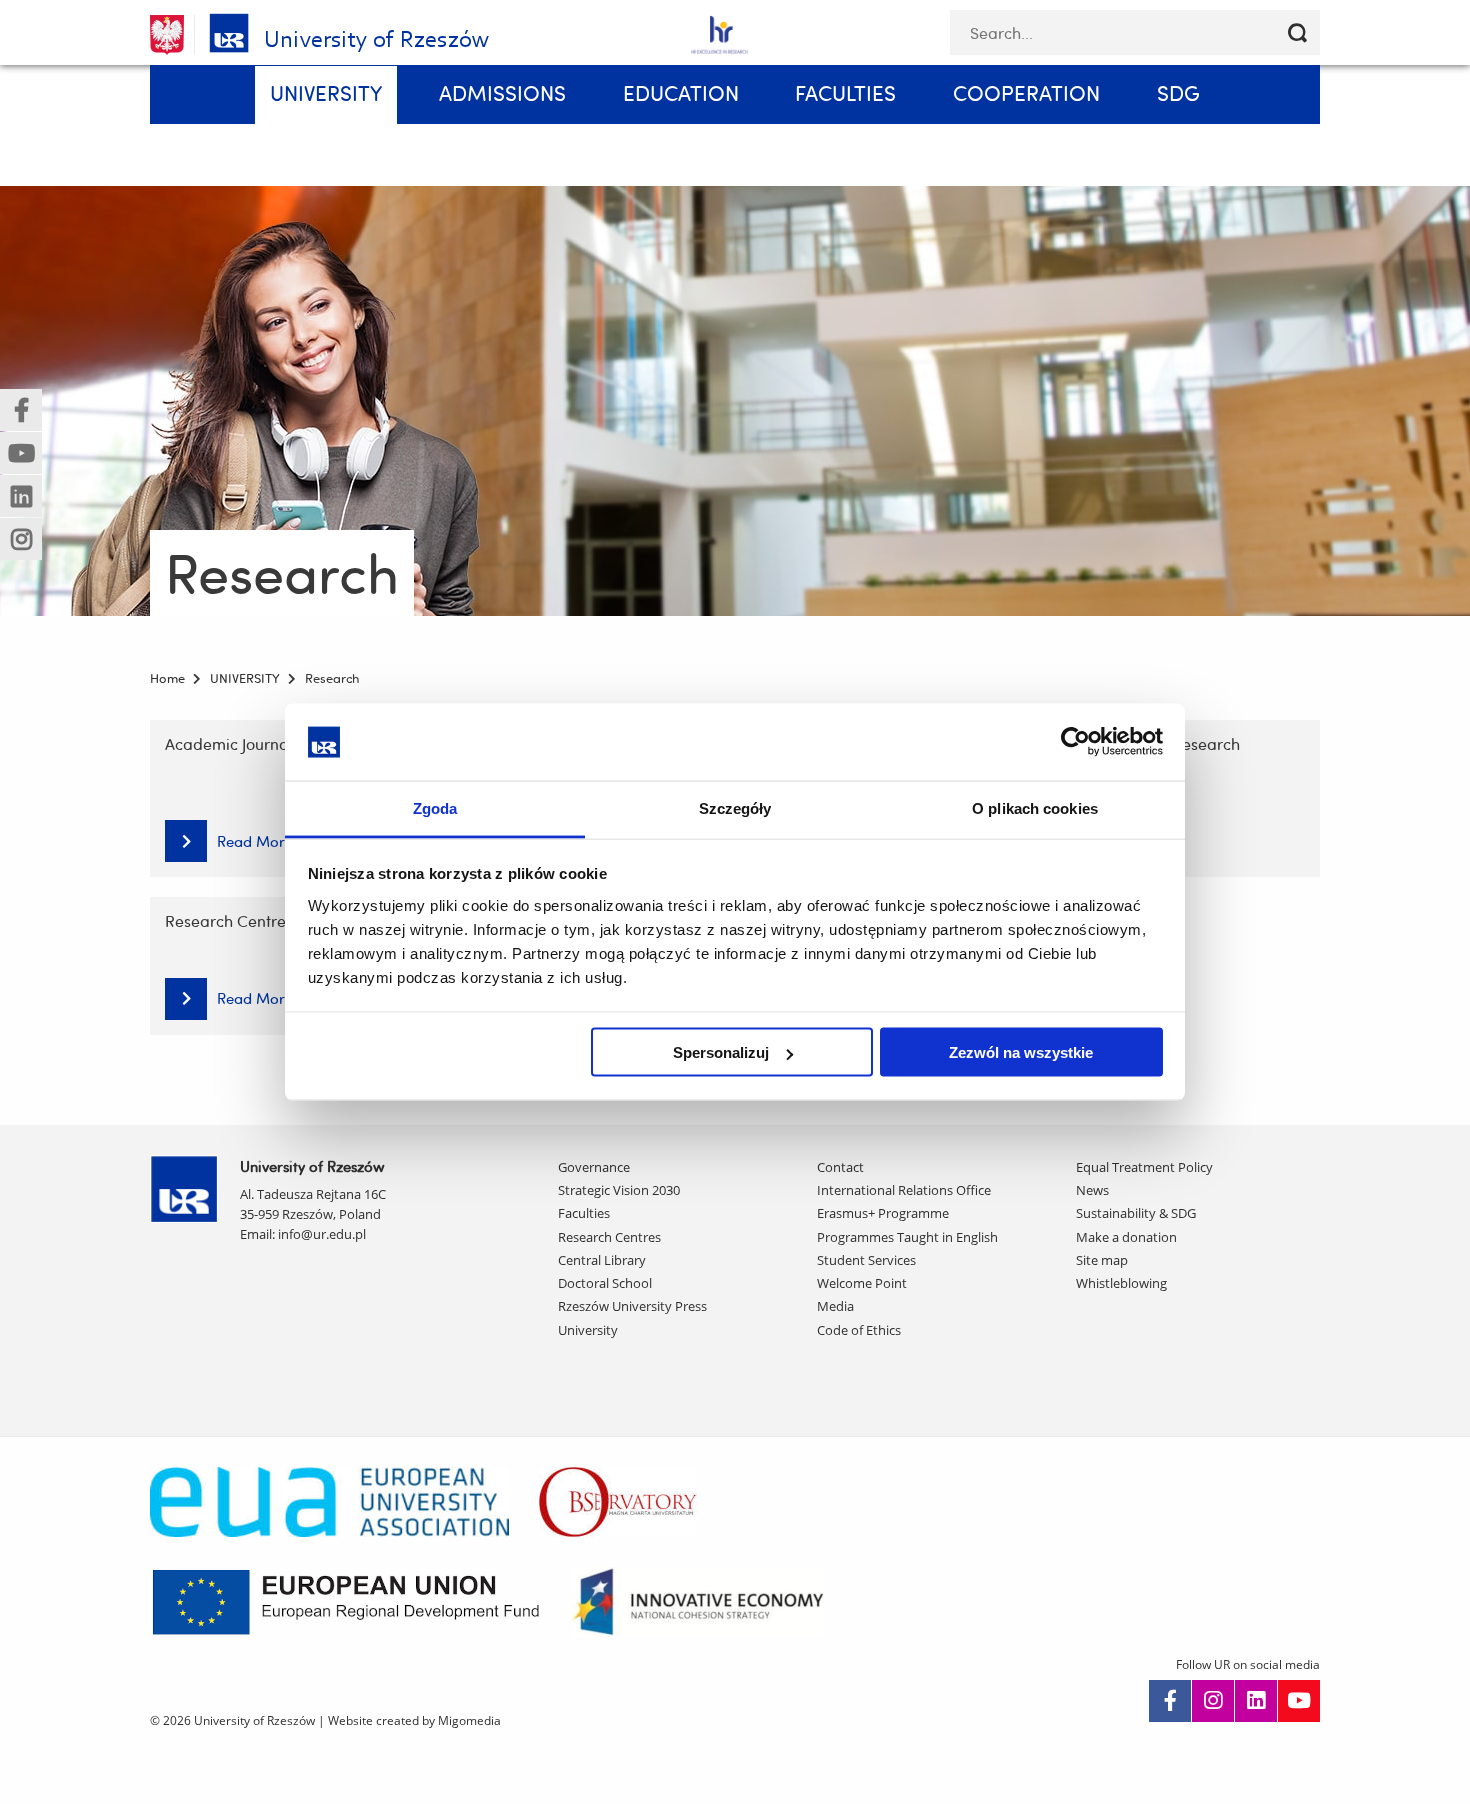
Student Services (866, 1260)
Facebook (1170, 1701)
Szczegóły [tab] (735, 807)
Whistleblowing (1121, 1283)
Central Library (602, 1260)
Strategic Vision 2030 (619, 1190)
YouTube (1299, 1701)
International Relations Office (904, 1190)
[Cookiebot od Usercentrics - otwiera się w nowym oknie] (1075, 742)
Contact (840, 1167)
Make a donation (1126, 1237)
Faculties (584, 1213)
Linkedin (1256, 1701)
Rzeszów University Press (632, 1306)
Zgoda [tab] (435, 807)
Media (835, 1306)
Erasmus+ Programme (883, 1213)
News (1092, 1190)
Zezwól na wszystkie (1021, 1052)
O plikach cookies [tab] (1035, 807)
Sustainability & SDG (1136, 1213)
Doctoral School (605, 1283)
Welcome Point (862, 1283)
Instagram (1213, 1701)
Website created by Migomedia (414, 1720)
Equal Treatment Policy (1144, 1167)
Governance (594, 1167)
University (588, 1330)
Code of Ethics (859, 1330)
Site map (1102, 1260)
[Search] (1297, 32)
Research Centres (609, 1237)
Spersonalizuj (721, 1052)
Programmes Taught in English (907, 1237)
